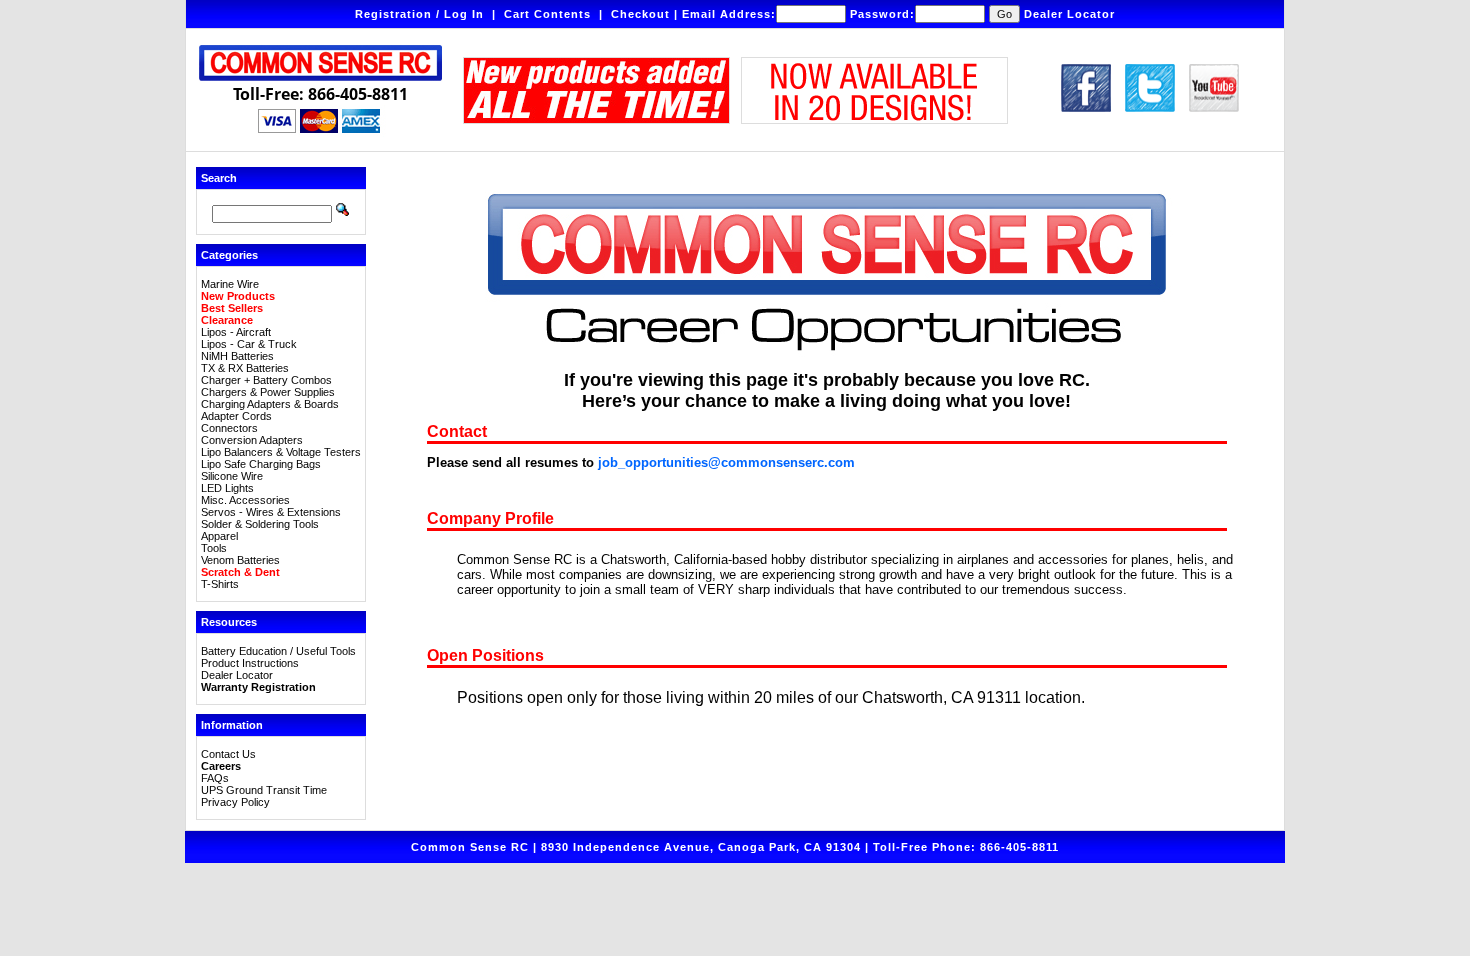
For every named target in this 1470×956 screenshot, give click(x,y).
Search (219, 178)
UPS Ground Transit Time (264, 790)
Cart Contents (547, 14)
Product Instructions (250, 663)
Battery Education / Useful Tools (278, 651)
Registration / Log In (419, 14)
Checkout (640, 14)
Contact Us (228, 754)
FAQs (215, 778)
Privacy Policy (235, 802)
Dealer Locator (1069, 14)
